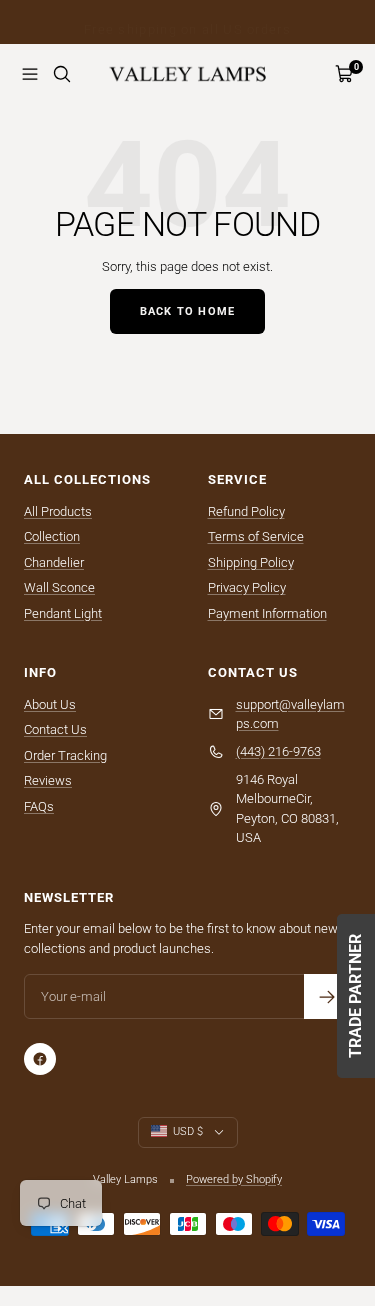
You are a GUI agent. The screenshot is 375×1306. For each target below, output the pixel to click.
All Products (58, 511)
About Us (50, 704)
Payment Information (267, 613)
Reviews (48, 780)
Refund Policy (246, 511)
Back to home (187, 311)
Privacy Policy (247, 587)
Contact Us (55, 729)
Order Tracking (65, 755)
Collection (52, 536)
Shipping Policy (251, 562)
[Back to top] (319, 1174)
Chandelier (54, 562)
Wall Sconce (59, 587)
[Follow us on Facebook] (40, 1059)
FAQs (39, 806)
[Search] (62, 74)
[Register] (326, 996)
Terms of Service (256, 536)
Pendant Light (63, 613)
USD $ (188, 1131)
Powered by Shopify (234, 1179)
